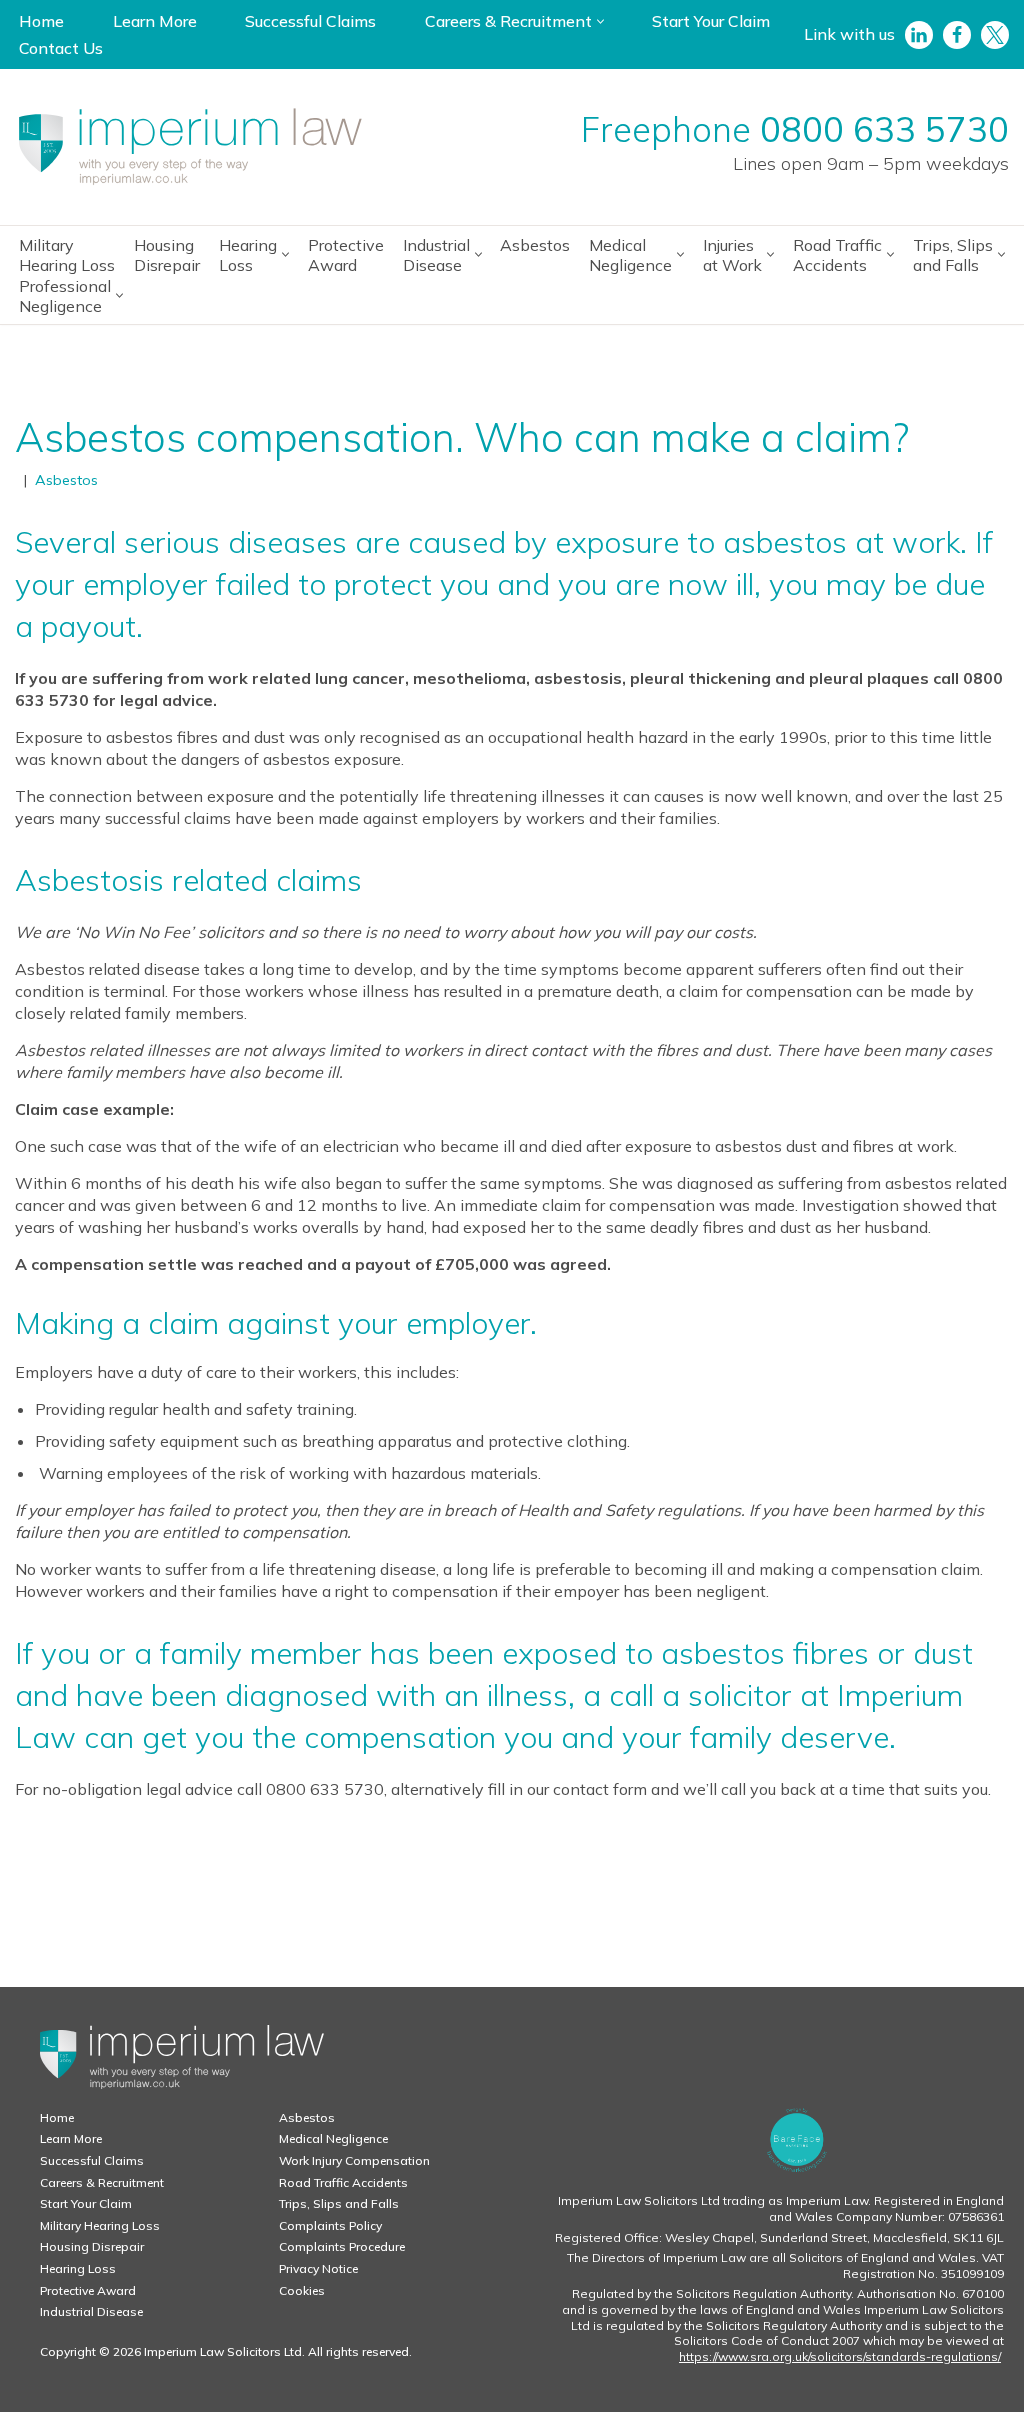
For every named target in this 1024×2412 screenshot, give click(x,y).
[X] (995, 35)
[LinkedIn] (919, 35)
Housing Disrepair (167, 255)
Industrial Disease (91, 2311)
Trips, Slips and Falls (339, 2203)
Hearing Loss (78, 2268)
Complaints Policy (330, 2225)
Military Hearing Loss (67, 255)
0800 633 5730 (884, 129)
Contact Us (61, 48)
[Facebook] (957, 35)
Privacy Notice (318, 2268)
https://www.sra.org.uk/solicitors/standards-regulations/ (840, 2356)
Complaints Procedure (342, 2246)
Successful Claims (310, 21)
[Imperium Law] (190, 147)
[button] (600, 21)
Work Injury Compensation (354, 2160)
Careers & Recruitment (102, 2182)
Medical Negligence (333, 2138)
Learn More (155, 21)
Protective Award (346, 255)
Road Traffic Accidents (343, 2182)
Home (41, 21)
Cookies (302, 2290)
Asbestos (535, 245)
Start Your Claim (711, 21)
